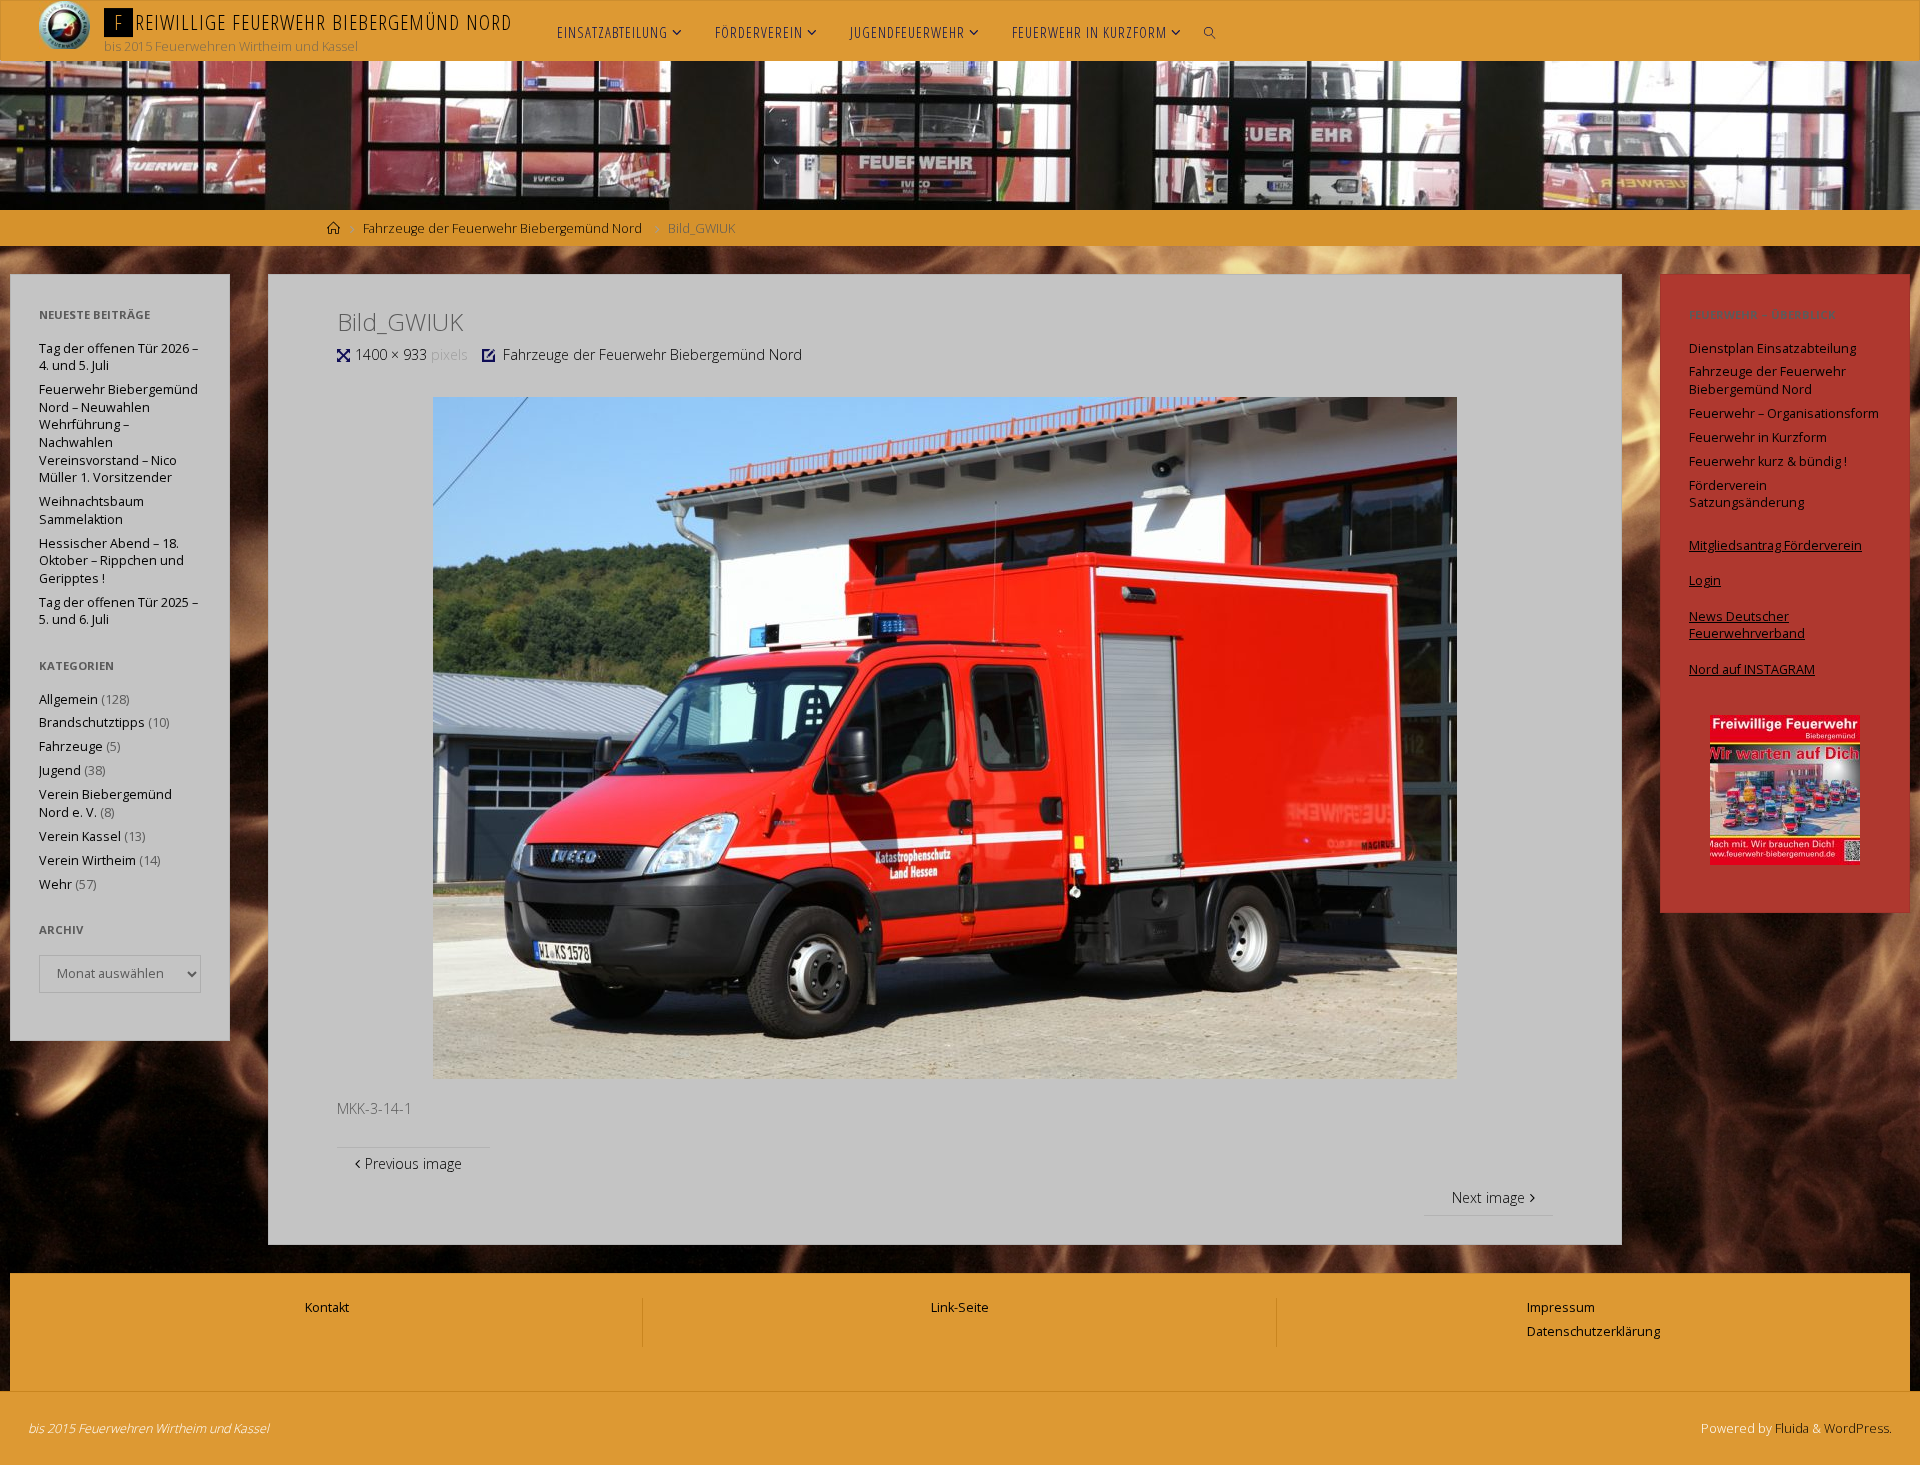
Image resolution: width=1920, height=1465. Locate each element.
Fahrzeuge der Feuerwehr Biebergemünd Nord (502, 228)
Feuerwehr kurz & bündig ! (1768, 461)
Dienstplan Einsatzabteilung (1772, 348)
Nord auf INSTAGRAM (1752, 669)
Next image (1488, 1197)
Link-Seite (960, 1307)
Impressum (1561, 1307)
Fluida (1790, 1428)
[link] (1209, 31)
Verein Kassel (80, 836)
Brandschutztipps (92, 722)
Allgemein (68, 699)
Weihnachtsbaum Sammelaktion (91, 510)
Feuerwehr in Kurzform (1758, 437)
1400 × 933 (393, 354)
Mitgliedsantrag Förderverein (1775, 545)
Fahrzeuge (71, 746)
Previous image (413, 1163)
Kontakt (327, 1307)
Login (1705, 580)
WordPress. (1858, 1428)
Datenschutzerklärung (1593, 1331)
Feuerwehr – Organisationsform (1784, 413)
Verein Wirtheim (87, 860)
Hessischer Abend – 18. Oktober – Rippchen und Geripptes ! (111, 561)
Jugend (60, 770)
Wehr (55, 884)
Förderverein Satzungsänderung (1746, 494)
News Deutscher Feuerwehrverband (1747, 625)
